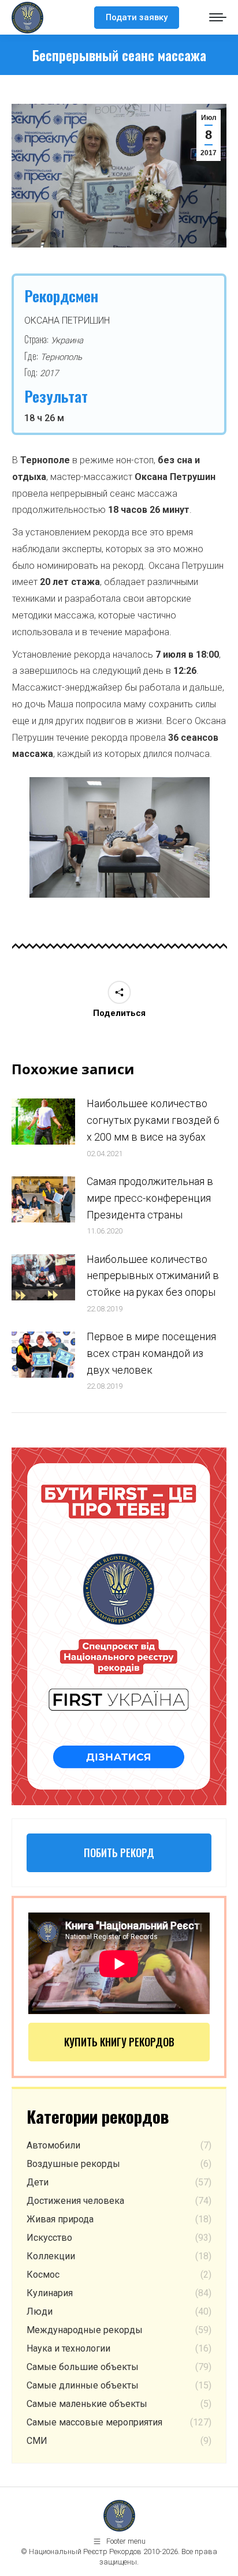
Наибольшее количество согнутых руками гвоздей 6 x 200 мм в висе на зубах (153, 1120)
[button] (14, 842)
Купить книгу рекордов (119, 2042)
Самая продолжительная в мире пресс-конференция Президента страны (150, 1198)
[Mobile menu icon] (218, 17)
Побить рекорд (119, 1853)
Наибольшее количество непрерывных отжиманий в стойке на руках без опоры (153, 1276)
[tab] (102, 909)
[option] (120, 837)
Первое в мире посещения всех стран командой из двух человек (151, 1353)
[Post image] (43, 1122)
